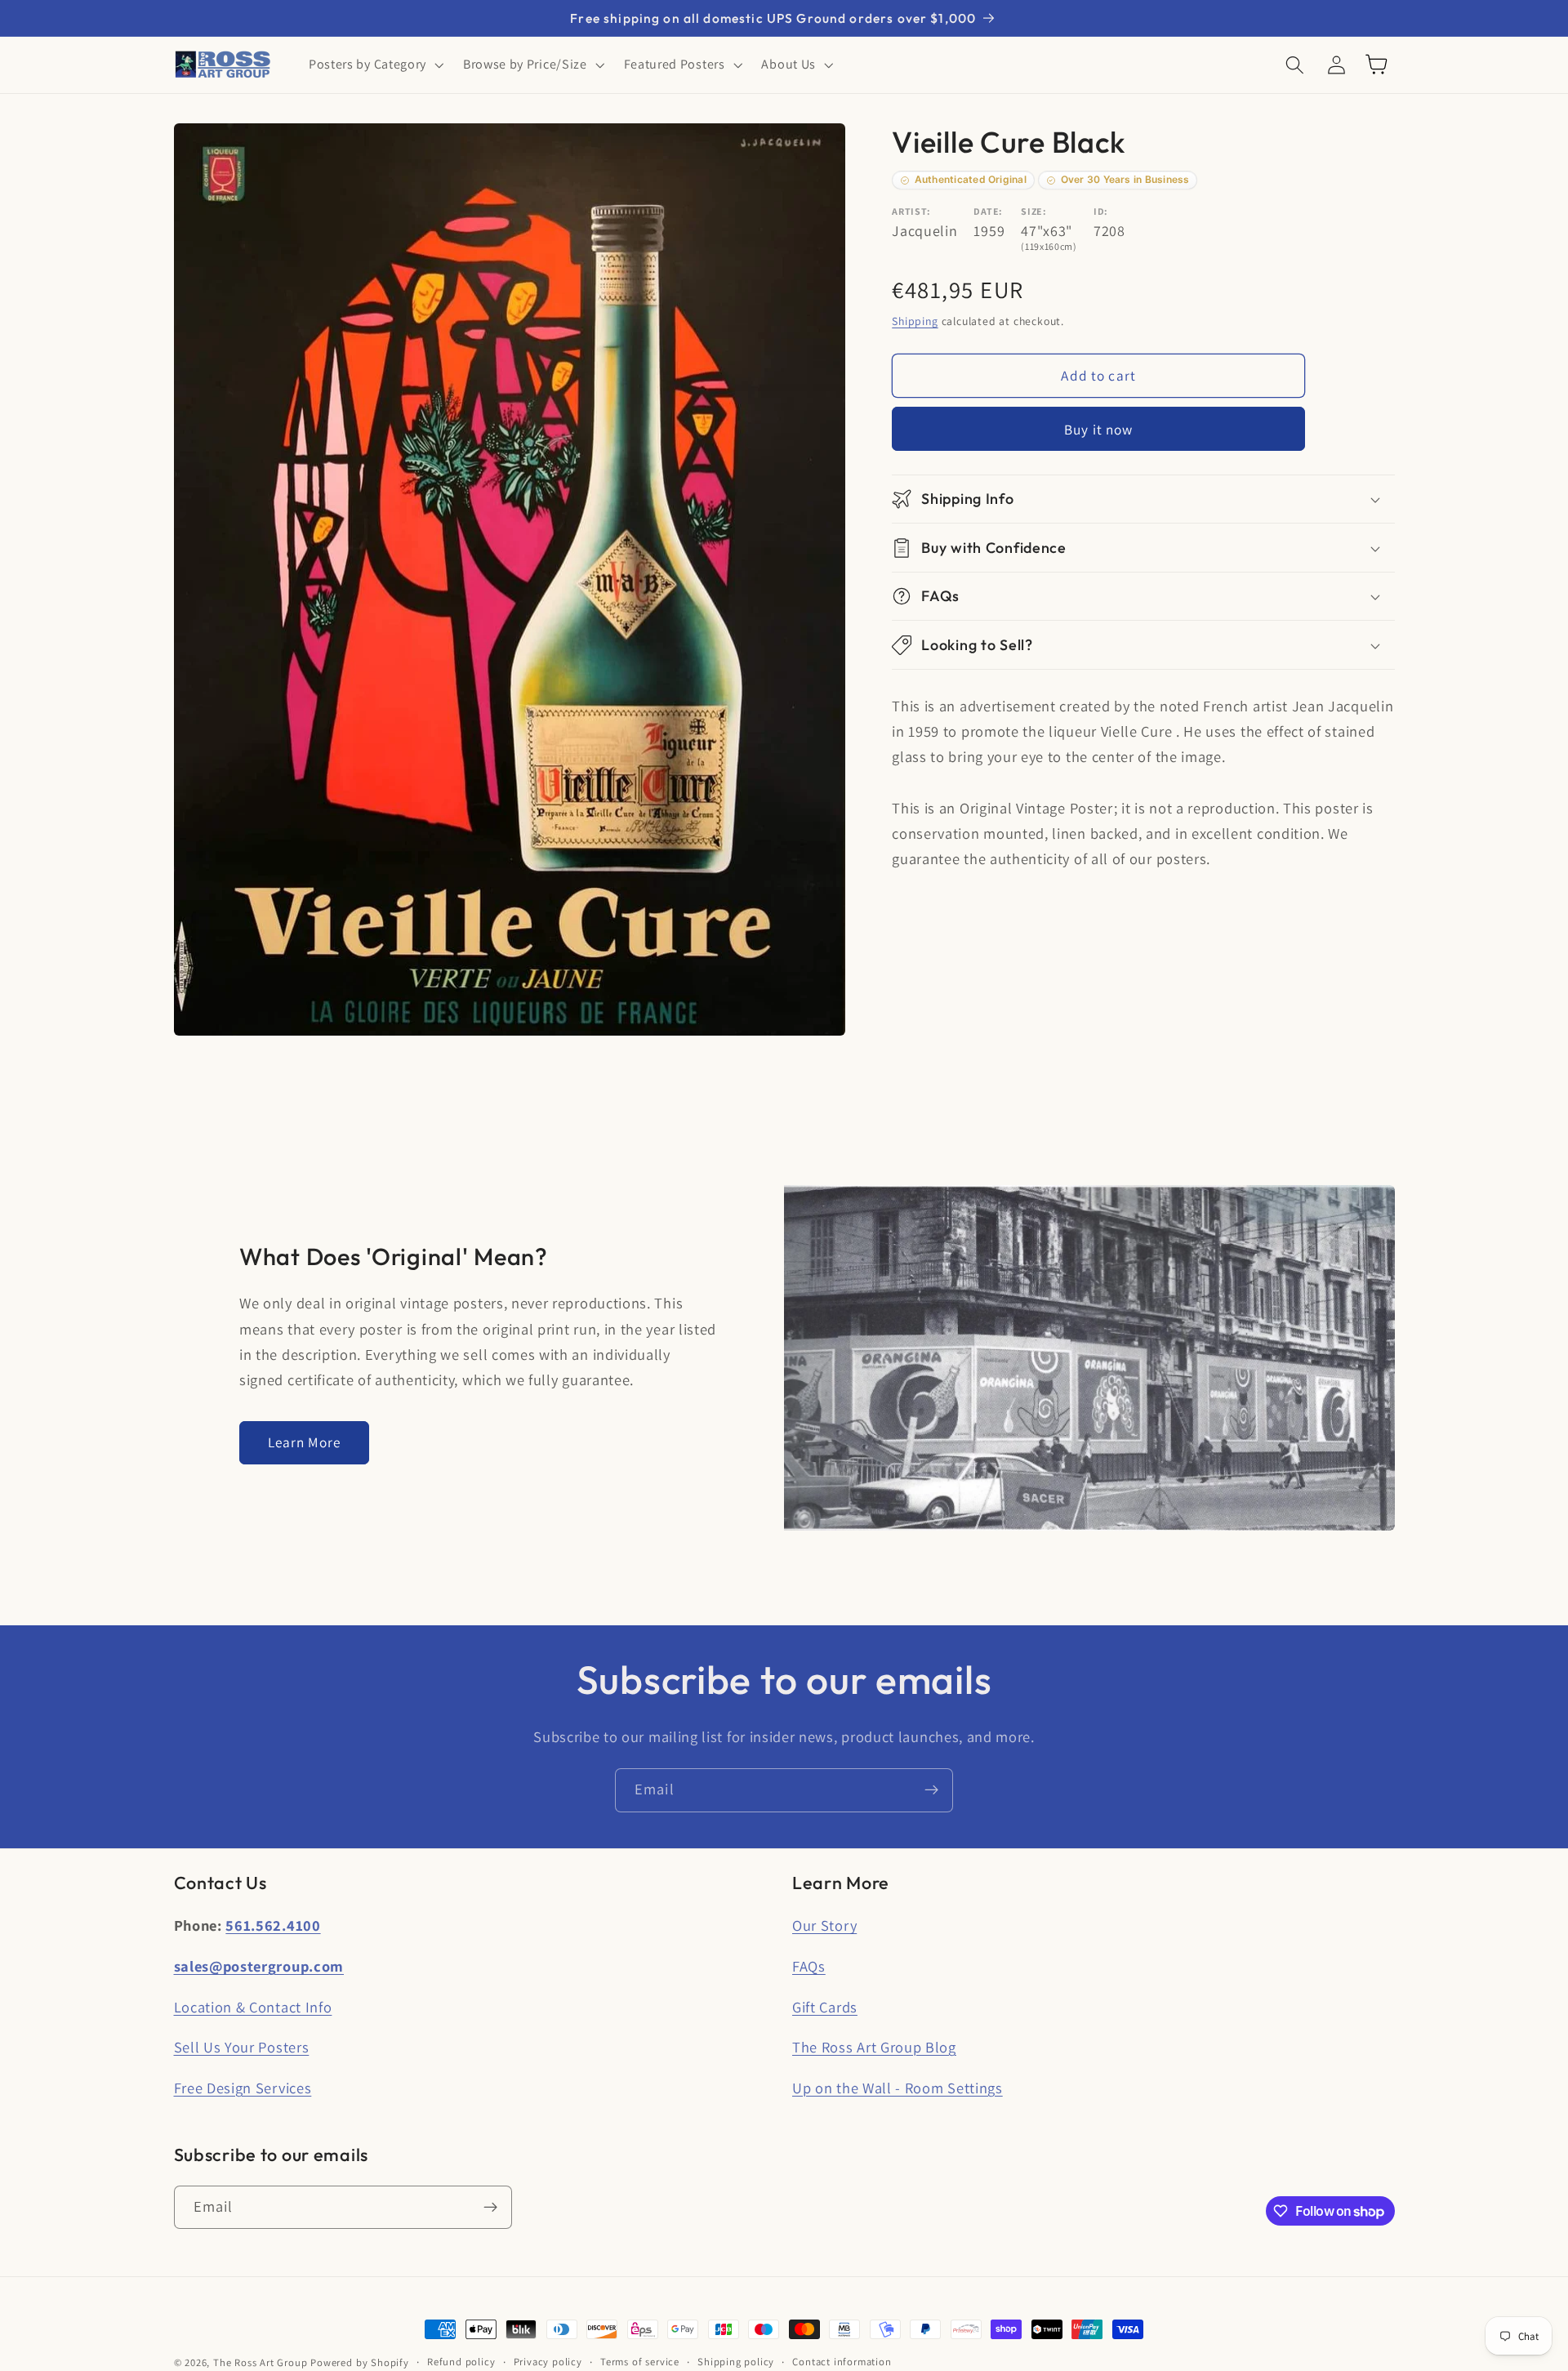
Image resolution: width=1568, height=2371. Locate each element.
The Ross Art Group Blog (874, 2047)
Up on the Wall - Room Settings (898, 2088)
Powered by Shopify (360, 2362)
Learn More (305, 1442)
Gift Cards (825, 2007)
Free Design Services (243, 2088)
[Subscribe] (931, 1790)
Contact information (842, 2362)
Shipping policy (736, 2362)
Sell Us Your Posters (242, 2047)
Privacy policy (548, 2362)
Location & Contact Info (253, 2007)
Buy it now (1099, 429)
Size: (1033, 211)
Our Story (824, 1925)
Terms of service (640, 2362)
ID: (1101, 211)
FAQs (809, 1966)
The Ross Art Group (261, 2362)
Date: (988, 211)
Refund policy (461, 2362)
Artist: (911, 211)
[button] (374, 65)
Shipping (915, 322)
